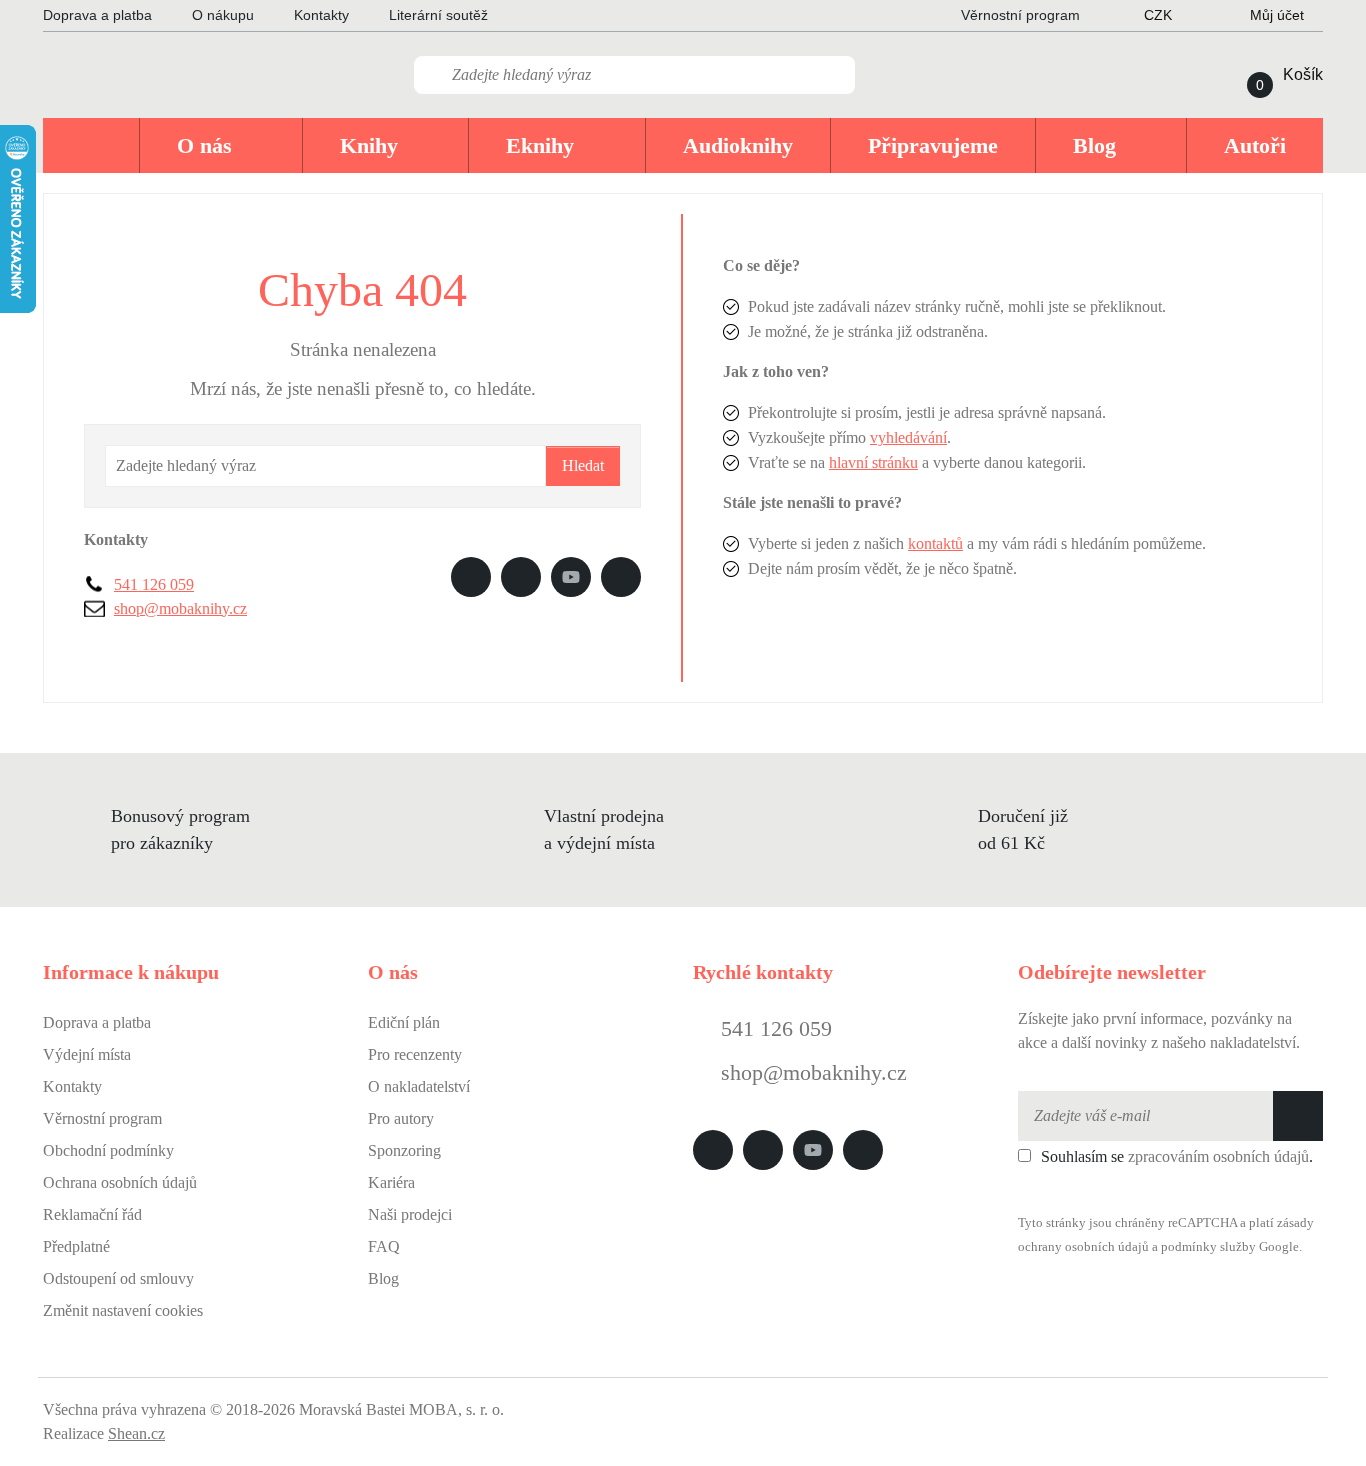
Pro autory (401, 1118)
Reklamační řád (92, 1214)
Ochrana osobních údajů (120, 1182)
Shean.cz (136, 1433)
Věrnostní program (102, 1118)
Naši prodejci (410, 1214)
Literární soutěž (438, 15)
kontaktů (935, 543)
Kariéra (391, 1182)
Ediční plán (404, 1022)
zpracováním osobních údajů (1218, 1156)
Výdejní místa (87, 1054)
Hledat (583, 465)
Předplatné (76, 1246)
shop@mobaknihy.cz (180, 608)
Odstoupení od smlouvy (118, 1278)
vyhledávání (908, 437)
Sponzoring (404, 1150)
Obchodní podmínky (108, 1150)
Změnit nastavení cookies (123, 1310)
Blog (383, 1278)
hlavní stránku (873, 462)
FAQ (384, 1246)
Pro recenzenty (415, 1054)
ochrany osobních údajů (1083, 1247)
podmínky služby (1208, 1247)
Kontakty (321, 15)
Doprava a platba (97, 15)
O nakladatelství (419, 1086)
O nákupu (223, 15)
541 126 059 (154, 584)
